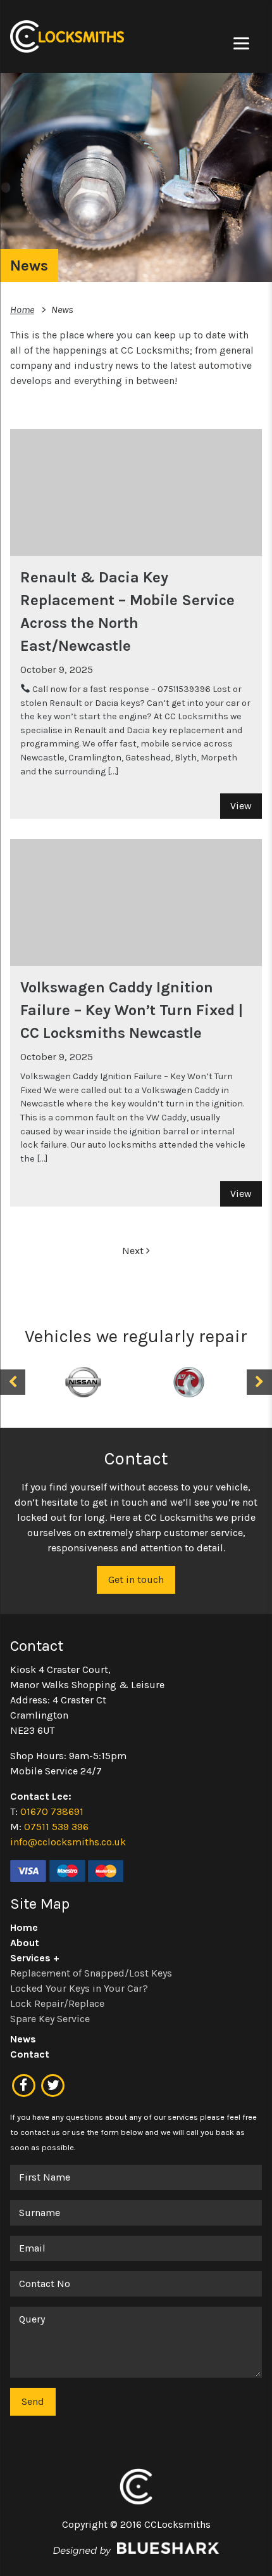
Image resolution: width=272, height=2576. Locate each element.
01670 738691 (52, 1811)
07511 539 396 (56, 1827)
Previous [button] (13, 1382)
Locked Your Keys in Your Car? (79, 1988)
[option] (83, 1382)
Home (22, 310)
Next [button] (259, 1382)
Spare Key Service (50, 2019)
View (241, 806)
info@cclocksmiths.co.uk (68, 1842)
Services (30, 1958)
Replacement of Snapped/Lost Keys (91, 1973)
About (25, 1943)
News (23, 2039)
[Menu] (241, 43)
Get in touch (136, 1580)
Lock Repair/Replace (57, 2003)
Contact (30, 2054)
